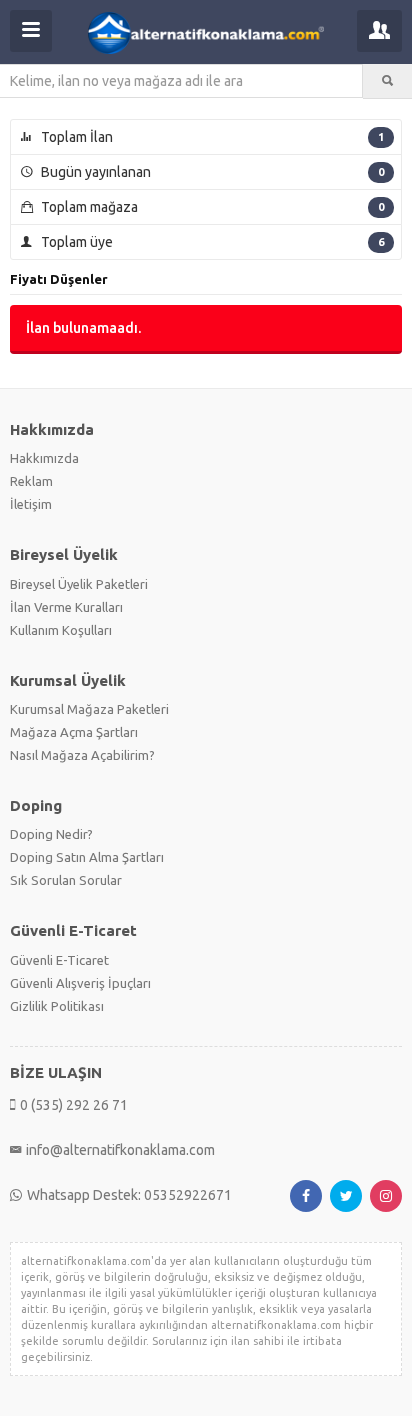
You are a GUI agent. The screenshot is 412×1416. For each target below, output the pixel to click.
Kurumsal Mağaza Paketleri (89, 709)
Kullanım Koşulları (61, 630)
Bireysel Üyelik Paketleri (79, 584)
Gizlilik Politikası (57, 1006)
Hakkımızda (44, 458)
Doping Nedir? (51, 834)
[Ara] (387, 81)
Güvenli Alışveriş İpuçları (80, 983)
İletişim (31, 504)
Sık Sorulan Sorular (66, 880)
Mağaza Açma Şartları (74, 732)
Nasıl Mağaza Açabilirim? (82, 755)
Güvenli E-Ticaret (59, 960)
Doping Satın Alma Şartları (87, 857)
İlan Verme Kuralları (66, 607)
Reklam (31, 481)
